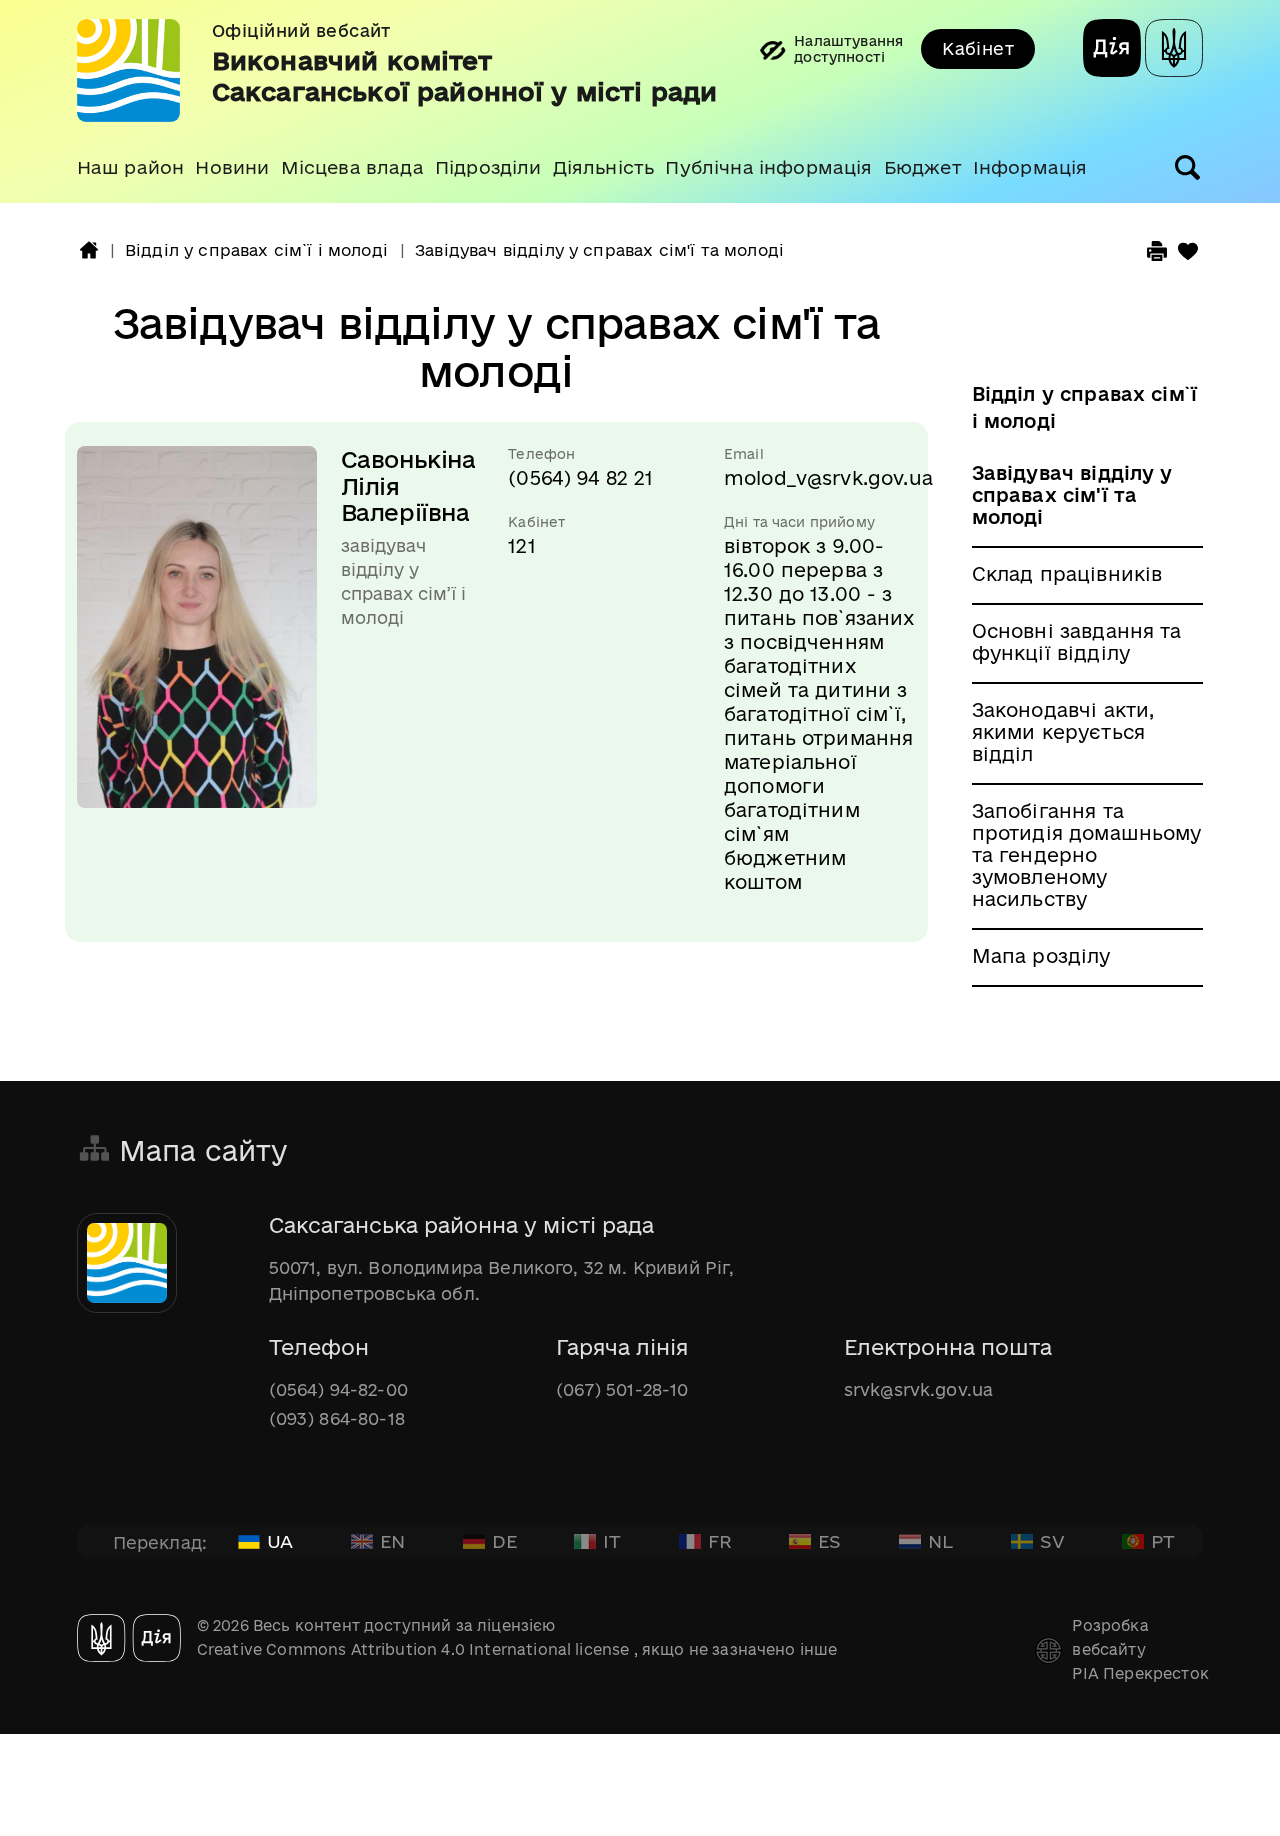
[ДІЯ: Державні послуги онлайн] (1112, 51)
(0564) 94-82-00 (338, 1389)
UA (280, 1541)
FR (720, 1541)
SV (1052, 1541)
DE (504, 1541)
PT (1163, 1541)
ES (829, 1541)
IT (612, 1541)
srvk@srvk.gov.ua (919, 1389)
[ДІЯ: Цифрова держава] (1174, 51)
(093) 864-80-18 (337, 1418)
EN (392, 1541)
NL (940, 1541)
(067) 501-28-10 (622, 1389)
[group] (640, 101)
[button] (130, 168)
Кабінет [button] (978, 48)
